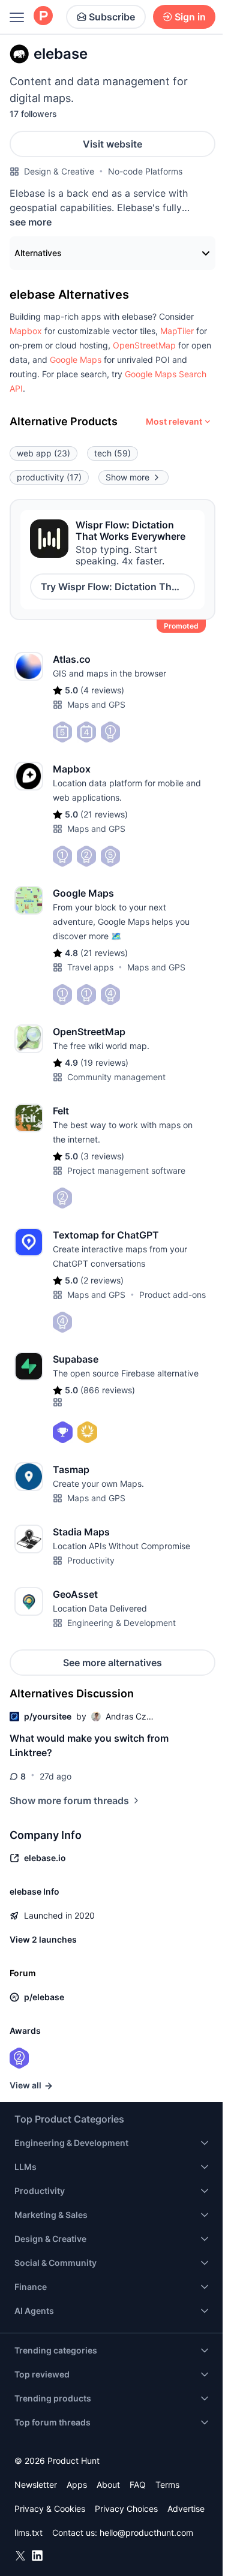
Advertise (186, 2509)
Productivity (91, 1560)
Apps (77, 2485)
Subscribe (112, 17)
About (108, 2485)
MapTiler (177, 331)
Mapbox (26, 331)
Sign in (190, 17)
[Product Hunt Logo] (43, 16)
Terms (167, 2485)
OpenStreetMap (144, 345)
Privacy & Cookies (50, 2509)
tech (112, 453)
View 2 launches (43, 1939)
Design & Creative (59, 171)
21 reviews (104, 814)
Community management (116, 1077)
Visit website (112, 144)
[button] (26, 331)
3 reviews (102, 1156)
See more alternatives (112, 1663)
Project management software (126, 1170)
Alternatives (38, 253)
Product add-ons (172, 1295)
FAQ (138, 2485)
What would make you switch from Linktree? (89, 1745)
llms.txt (28, 2533)
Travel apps (90, 967)
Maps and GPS (96, 704)
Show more (127, 477)
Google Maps (76, 360)
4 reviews (102, 690)
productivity (49, 477)
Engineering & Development (121, 1623)
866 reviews (108, 1390)
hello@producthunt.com (146, 2533)
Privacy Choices (126, 2509)
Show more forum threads (69, 1801)
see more (31, 222)
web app (43, 453)
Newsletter (36, 2485)
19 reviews (104, 1062)
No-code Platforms (145, 171)
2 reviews (102, 1280)
